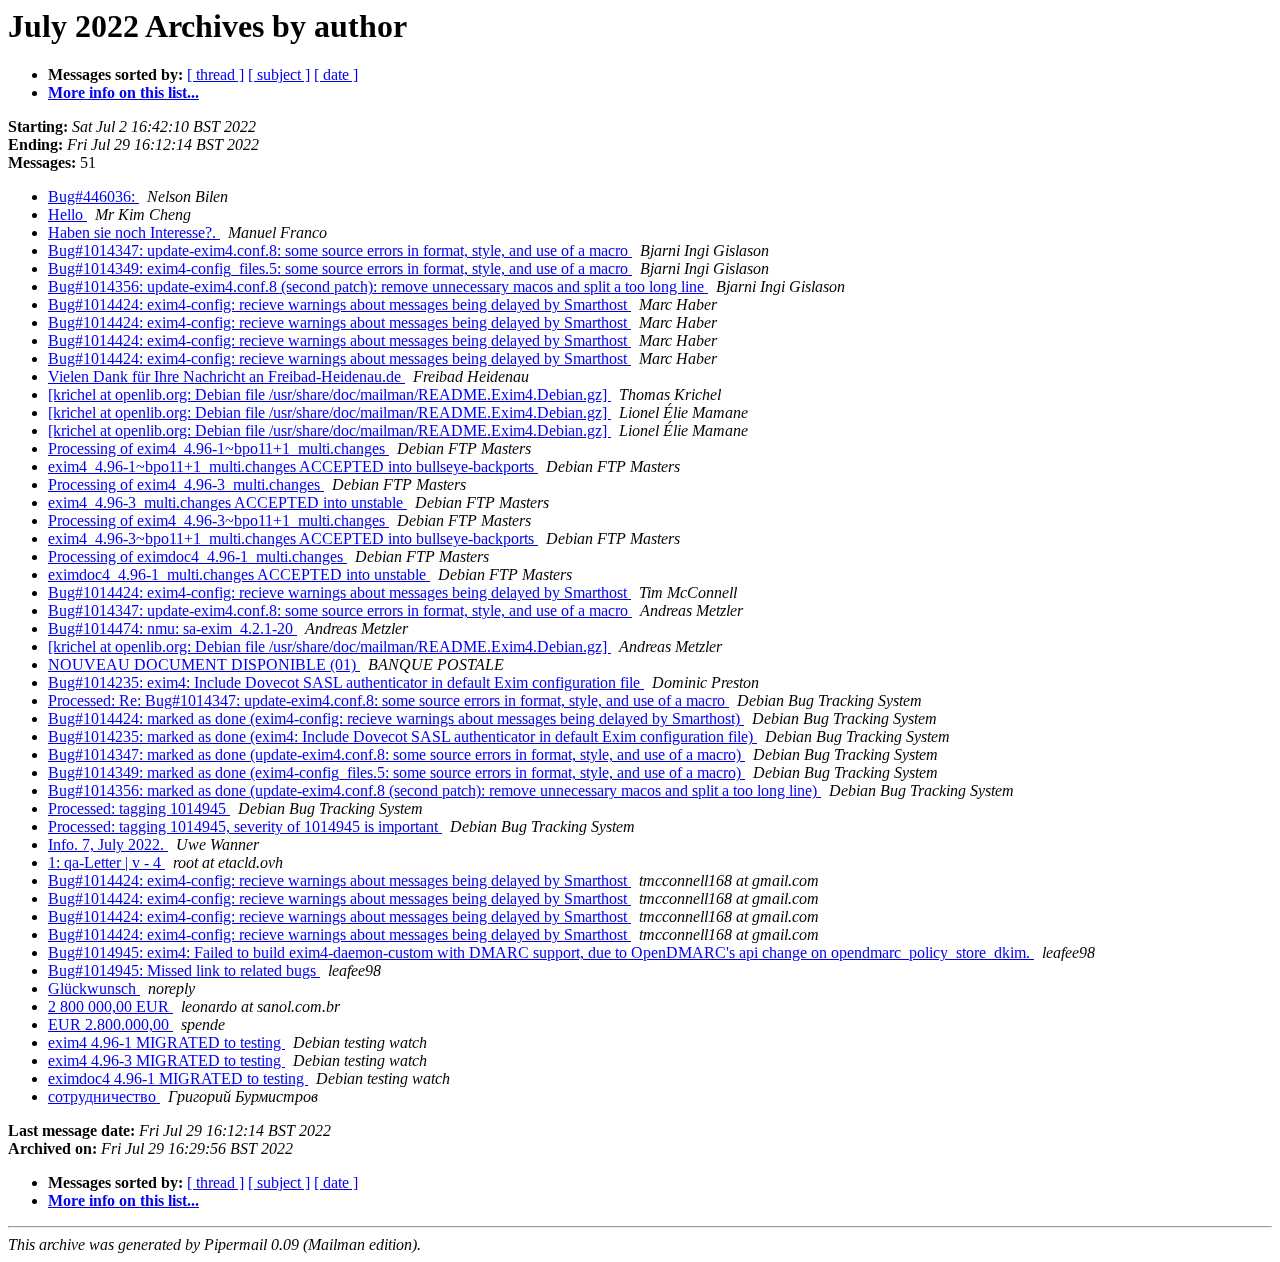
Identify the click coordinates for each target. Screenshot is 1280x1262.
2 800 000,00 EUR (110, 1006)
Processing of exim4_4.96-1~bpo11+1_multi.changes (218, 448)
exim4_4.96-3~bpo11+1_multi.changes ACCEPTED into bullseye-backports (293, 538)
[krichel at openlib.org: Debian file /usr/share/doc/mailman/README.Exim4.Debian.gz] (329, 394)
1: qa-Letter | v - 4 (106, 862)
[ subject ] (279, 74)
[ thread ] (215, 74)
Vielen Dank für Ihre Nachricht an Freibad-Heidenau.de (226, 376)
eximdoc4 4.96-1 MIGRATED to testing (178, 1078)
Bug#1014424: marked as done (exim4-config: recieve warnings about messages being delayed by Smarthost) (396, 718)
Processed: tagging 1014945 (139, 808)
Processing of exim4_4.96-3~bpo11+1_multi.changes (218, 520)
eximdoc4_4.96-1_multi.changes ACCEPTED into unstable (239, 574)
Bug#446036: (93, 196)
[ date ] (336, 74)
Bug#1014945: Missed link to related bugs (184, 970)
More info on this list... (123, 92)
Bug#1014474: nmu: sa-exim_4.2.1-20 (172, 628)
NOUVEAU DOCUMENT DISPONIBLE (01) (204, 664)
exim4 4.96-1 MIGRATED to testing (166, 1042)
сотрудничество (104, 1096)
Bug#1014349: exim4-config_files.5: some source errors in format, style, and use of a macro (340, 268)
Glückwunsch (94, 988)
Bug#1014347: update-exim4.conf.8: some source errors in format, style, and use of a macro (340, 250)
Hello (67, 214)
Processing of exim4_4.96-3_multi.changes (186, 484)
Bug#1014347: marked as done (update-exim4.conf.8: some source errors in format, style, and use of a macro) (396, 754)
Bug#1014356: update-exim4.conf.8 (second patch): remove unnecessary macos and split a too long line (378, 286)
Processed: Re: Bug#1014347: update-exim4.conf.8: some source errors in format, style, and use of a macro (388, 700)
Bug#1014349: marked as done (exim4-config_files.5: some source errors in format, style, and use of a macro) (396, 772)
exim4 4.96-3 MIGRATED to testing (166, 1060)
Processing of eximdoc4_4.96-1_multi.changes (197, 556)
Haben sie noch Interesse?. (134, 232)
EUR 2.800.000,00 (110, 1024)
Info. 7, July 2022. (108, 844)
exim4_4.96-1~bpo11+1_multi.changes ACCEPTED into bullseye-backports (293, 466)
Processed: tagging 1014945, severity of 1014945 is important (245, 826)
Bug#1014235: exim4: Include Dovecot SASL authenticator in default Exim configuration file (346, 682)
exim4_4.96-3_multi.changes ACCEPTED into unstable (227, 502)
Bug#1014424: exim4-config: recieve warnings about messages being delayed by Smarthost (339, 304)
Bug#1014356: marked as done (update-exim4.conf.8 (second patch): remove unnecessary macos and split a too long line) (434, 790)
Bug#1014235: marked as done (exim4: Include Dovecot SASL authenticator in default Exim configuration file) (402, 736)
